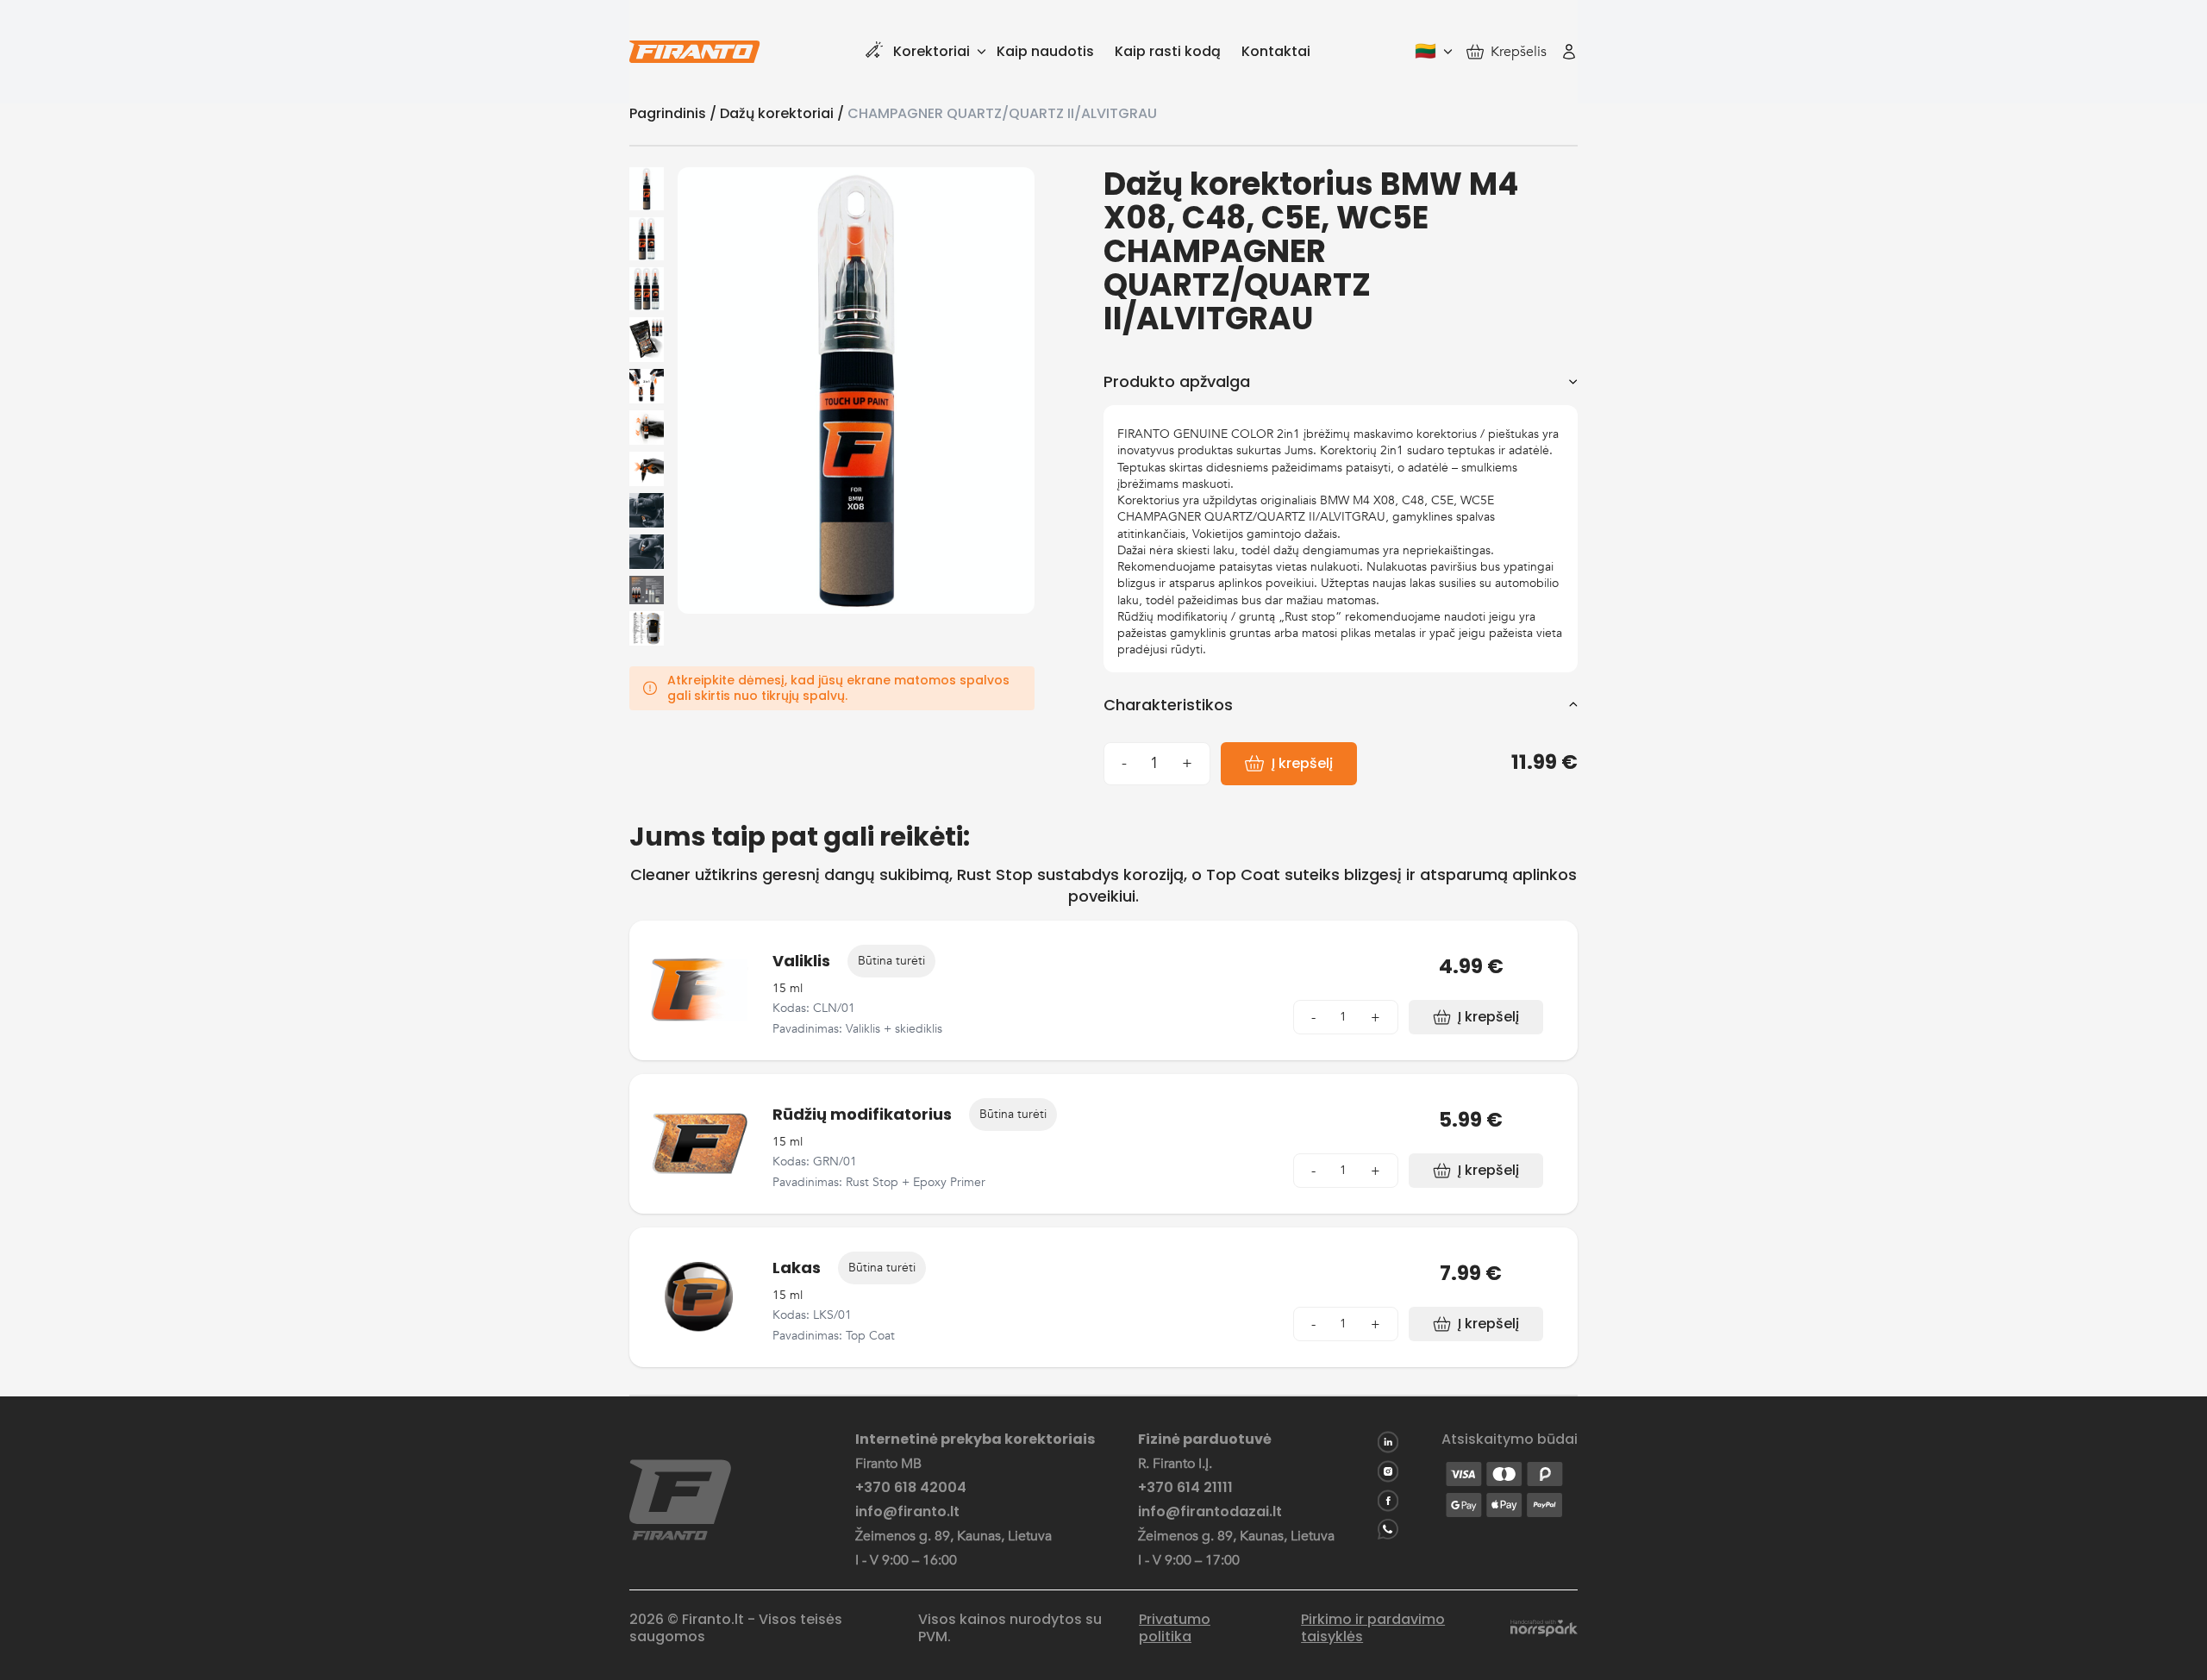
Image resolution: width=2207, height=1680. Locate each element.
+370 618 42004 (911, 1488)
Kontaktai (1276, 51)
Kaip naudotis (1045, 51)
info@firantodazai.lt (1210, 1512)
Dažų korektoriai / (784, 113)
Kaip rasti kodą (1168, 51)
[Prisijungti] (1569, 52)
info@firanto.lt (907, 1512)
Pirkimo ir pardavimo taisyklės (1373, 1628)
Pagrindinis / (675, 113)
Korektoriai (932, 51)
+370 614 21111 (1185, 1488)
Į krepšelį (1302, 763)
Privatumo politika (1175, 1628)
